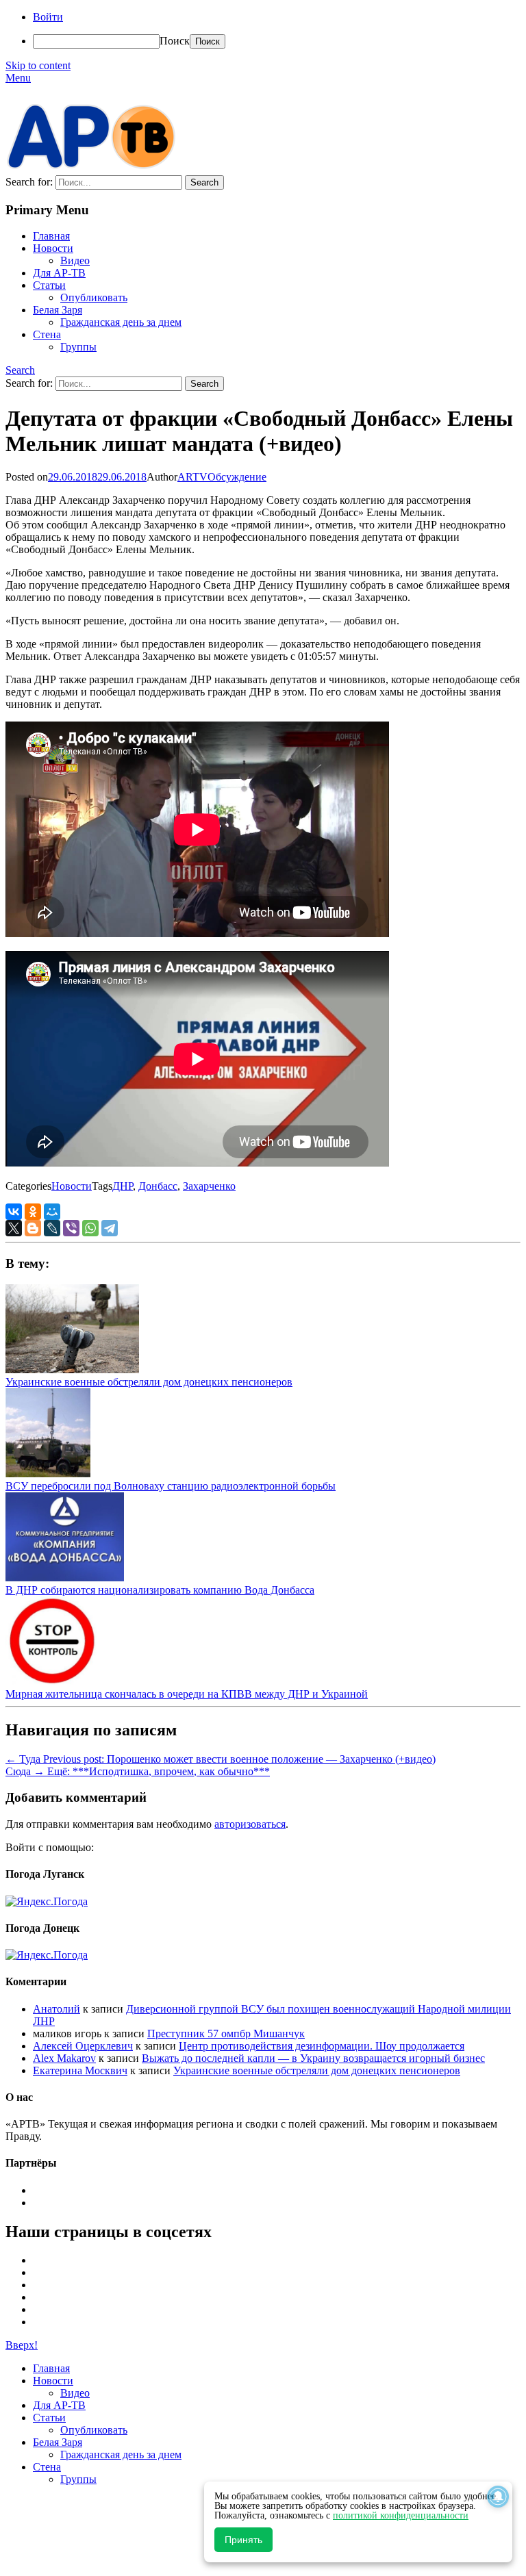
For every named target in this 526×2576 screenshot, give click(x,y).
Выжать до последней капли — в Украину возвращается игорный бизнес (313, 2058)
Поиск (175, 41)
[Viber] (71, 1228)
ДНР (123, 1186)
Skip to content (38, 65)
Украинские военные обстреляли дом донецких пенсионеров (149, 1382)
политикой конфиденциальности (401, 2515)
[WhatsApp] (90, 1228)
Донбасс (158, 1186)
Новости (53, 248)
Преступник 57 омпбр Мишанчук (226, 2033)
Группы (78, 347)
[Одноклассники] (33, 1212)
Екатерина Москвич (80, 2070)
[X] (14, 1228)
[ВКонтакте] (14, 1212)
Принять (243, 2540)
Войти (48, 17)
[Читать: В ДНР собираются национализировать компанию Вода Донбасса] (65, 1578)
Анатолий (57, 2009)
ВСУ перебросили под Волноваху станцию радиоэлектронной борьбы (171, 1486)
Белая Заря (58, 310)
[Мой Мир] (52, 1212)
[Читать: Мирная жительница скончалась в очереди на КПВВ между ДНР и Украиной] (51, 1682)
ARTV (192, 477)
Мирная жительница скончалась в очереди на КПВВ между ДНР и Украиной (187, 1694)
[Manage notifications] (498, 2497)
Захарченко (209, 1186)
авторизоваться (250, 1824)
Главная (51, 236)
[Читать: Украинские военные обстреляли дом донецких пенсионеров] (72, 1369)
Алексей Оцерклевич (83, 2046)
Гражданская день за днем (121, 322)
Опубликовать (94, 297)
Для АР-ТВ (59, 273)
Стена (47, 334)
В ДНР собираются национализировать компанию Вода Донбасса (160, 1590)
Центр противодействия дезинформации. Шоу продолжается (322, 2046)
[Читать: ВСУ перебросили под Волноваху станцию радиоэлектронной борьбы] (48, 1474)
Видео (75, 260)
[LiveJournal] (52, 1228)
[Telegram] (110, 1228)
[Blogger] (33, 1228)
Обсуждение (237, 477)
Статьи (49, 285)
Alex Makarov (64, 2058)
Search (20, 370)
